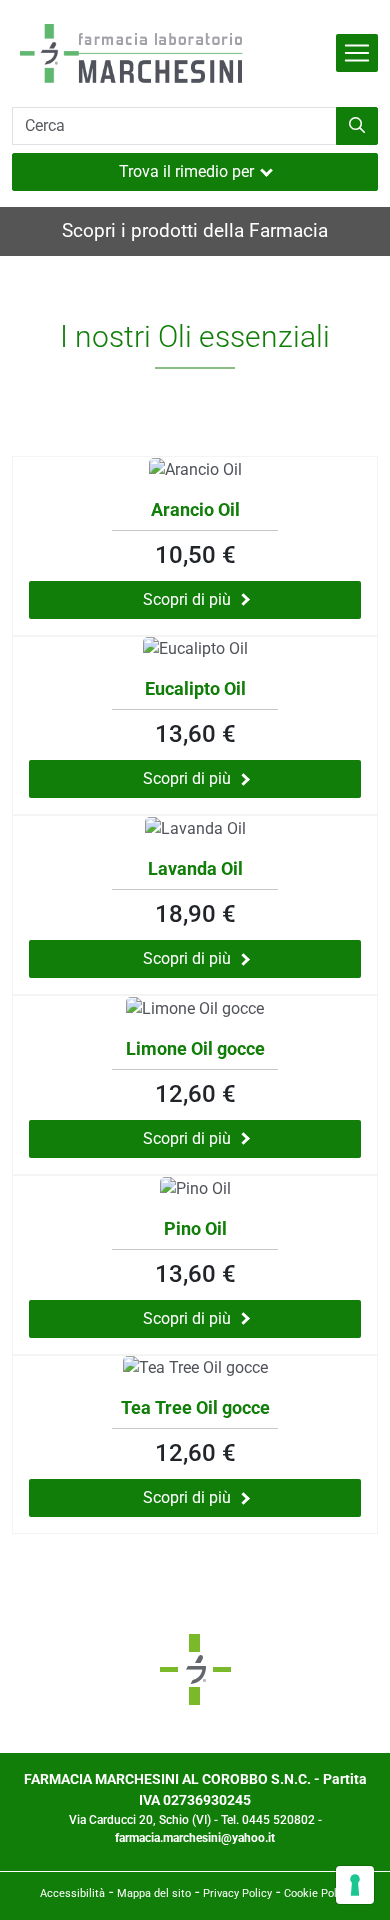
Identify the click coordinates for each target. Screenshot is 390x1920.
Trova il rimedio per (186, 171)
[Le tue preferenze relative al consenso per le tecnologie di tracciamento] (355, 1885)
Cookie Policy (317, 1893)
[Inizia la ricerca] (357, 126)
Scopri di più (187, 599)
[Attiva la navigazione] (357, 53)
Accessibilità (72, 1893)
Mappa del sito (154, 1893)
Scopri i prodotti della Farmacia (195, 230)
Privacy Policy (237, 1893)
